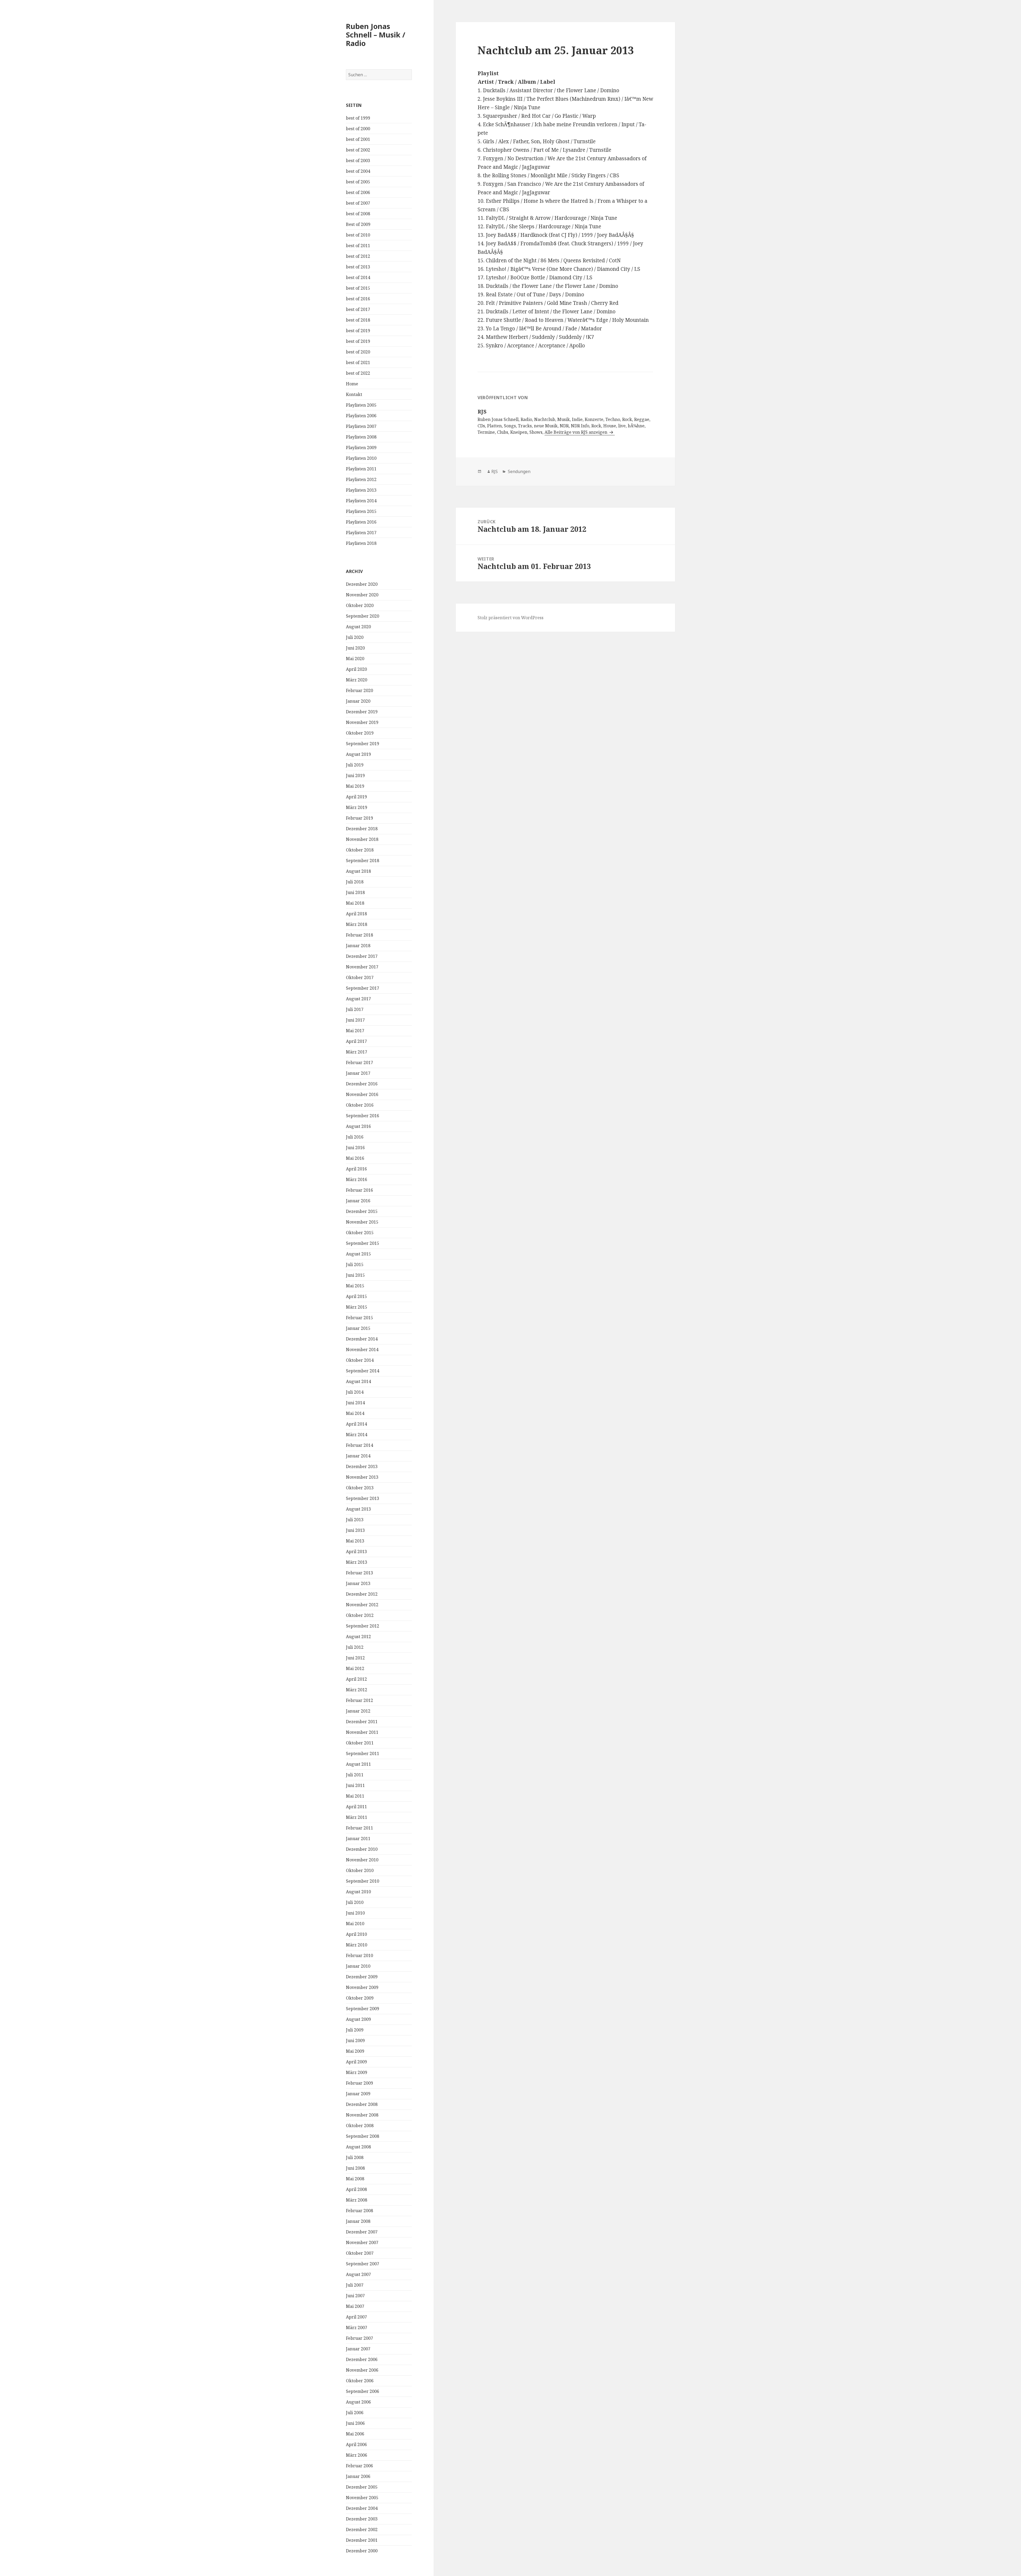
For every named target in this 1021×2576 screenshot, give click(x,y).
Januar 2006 (358, 2476)
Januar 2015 (358, 1328)
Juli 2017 (355, 1009)
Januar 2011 (358, 1839)
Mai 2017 (355, 1031)
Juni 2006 (355, 2423)
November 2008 (362, 2115)
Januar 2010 (358, 1966)
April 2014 (356, 1424)
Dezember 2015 (362, 1211)
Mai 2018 (355, 903)
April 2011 (356, 1807)
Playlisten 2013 (361, 490)
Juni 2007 (355, 2296)
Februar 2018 (359, 935)
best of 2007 (358, 203)
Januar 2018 (358, 946)
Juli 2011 (355, 1775)
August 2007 (358, 2274)
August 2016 (358, 1126)
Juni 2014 (355, 1403)
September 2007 (363, 2264)
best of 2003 (358, 161)
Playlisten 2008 (361, 437)
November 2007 (362, 2242)
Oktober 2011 (360, 1743)
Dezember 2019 (362, 712)
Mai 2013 (355, 1541)
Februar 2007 (359, 2338)
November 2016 (362, 1094)
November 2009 (362, 1987)
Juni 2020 (355, 648)
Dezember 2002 (362, 2529)
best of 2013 (358, 267)
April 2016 (356, 1169)
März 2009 (357, 2072)
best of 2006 (358, 192)
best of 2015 (358, 288)
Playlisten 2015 (361, 511)
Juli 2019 (355, 765)
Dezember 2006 (362, 2359)
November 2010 (362, 1860)
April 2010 (356, 1934)
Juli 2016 (355, 1137)
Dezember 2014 (362, 1339)
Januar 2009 (358, 2094)
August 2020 (358, 627)
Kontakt (354, 394)
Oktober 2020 (360, 605)
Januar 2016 (358, 1201)
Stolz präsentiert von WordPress (510, 618)
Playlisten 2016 (361, 522)
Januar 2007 (358, 2349)
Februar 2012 (359, 1700)
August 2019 (358, 754)
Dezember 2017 (362, 956)
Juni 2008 (355, 2168)
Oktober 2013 (360, 1488)
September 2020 (363, 616)
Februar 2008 (359, 2211)
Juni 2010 (355, 1913)
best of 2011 (358, 246)
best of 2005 (358, 182)
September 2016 (363, 1116)
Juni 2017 (355, 1020)
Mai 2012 (355, 1668)
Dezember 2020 (362, 584)
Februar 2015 (359, 1318)
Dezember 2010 (362, 1849)
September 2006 (363, 2391)
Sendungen (519, 471)
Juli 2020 (355, 637)
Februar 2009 (359, 2083)
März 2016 (357, 1179)
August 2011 (358, 1764)
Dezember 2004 (362, 2508)
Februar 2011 (359, 1828)
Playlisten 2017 (361, 533)
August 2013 (358, 1509)
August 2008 (358, 2147)
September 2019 (363, 744)
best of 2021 (358, 362)
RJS (495, 471)
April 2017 (356, 1041)
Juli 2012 (355, 1647)
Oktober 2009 (360, 1998)
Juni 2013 (355, 1530)
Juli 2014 (355, 1392)
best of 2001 (358, 139)
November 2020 (362, 595)
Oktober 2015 (360, 1233)
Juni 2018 (355, 892)
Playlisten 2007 (361, 426)
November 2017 (362, 967)
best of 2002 (358, 150)
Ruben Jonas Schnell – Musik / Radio (376, 35)
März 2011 (357, 1817)
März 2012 (357, 1690)
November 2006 (362, 2370)
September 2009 (363, 2009)
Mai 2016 (355, 1158)
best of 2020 (358, 352)
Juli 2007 (355, 2285)
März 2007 (357, 2328)
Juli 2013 (355, 1520)
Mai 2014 (355, 1413)
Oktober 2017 (360, 977)
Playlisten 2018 (361, 543)
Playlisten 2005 (361, 405)
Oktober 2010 (360, 1870)
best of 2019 (358, 331)
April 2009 (356, 2062)
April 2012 (356, 1679)
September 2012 (363, 1626)
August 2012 (358, 1637)
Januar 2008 (358, 2221)
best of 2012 (358, 256)
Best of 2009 (358, 224)
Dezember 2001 (362, 2540)
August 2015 (358, 1254)
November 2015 (362, 1222)
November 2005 (362, 2498)
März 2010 (357, 1945)
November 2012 (362, 1605)
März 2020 (357, 680)
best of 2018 (358, 320)
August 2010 (358, 1892)
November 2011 (362, 1732)
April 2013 (356, 1551)
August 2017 (358, 999)
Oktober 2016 (360, 1105)
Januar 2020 (358, 701)
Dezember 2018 (362, 829)
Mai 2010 (355, 1924)
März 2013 (357, 1562)
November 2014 (362, 1350)
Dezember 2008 (362, 2104)
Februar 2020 (359, 690)
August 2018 (358, 871)
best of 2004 (358, 171)
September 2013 (363, 1498)
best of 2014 (358, 277)
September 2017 (363, 988)
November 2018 (362, 839)
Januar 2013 (358, 1583)
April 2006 (356, 2444)
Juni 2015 (355, 1275)
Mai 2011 (355, 1796)
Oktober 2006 (360, 2381)
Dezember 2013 (362, 1466)
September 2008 (363, 2136)
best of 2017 (358, 309)
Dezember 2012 (362, 1594)
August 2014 (358, 1381)
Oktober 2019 (360, 733)
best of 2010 (358, 235)
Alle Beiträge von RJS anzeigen (576, 432)
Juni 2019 (355, 775)
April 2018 (356, 914)
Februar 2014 (359, 1445)
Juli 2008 (355, 2157)
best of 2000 (358, 129)
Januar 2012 (358, 1711)
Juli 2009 (355, 2030)
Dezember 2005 (362, 2487)
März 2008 (357, 2200)
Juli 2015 (355, 1264)
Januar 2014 (358, 1456)
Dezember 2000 (362, 2551)
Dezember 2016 (362, 1084)
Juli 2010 (355, 1902)
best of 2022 (358, 373)
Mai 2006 (355, 2434)
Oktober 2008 (360, 2126)
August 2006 (358, 2402)
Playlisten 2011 (361, 469)
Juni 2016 (355, 1148)
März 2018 (357, 924)
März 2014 (357, 1435)
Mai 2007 (355, 2306)
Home (352, 384)
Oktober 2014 (360, 1360)
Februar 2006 (359, 2466)
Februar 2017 (359, 1063)
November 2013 (362, 1477)
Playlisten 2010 (361, 458)
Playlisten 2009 (361, 448)
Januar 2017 (358, 1073)
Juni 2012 (355, 1658)
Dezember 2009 (362, 1977)
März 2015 (357, 1307)
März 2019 (357, 807)
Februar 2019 (359, 818)
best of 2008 (358, 214)
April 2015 (356, 1296)
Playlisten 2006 (361, 416)
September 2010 (363, 1881)
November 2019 (362, 722)
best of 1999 (358, 118)
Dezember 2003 (362, 2519)
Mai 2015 (355, 1286)
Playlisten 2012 (361, 479)
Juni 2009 (355, 2040)
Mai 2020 (355, 659)
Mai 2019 (355, 786)
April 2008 (356, 2189)
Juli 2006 (355, 2413)
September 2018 (363, 861)
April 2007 (356, 2317)
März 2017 (357, 1052)
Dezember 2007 (362, 2232)
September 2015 (363, 1243)
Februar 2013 (359, 1573)
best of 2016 (358, 299)
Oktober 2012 (360, 1615)
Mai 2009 (355, 2051)
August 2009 (358, 2019)
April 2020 (356, 669)
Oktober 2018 (360, 850)
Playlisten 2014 (361, 501)
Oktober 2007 (360, 2253)
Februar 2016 (359, 1190)
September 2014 (363, 1371)
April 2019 (356, 797)
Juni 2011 (355, 1785)
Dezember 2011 (362, 1722)
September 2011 (363, 1753)
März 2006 (357, 2455)
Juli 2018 (355, 882)
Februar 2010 (359, 1955)
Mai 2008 (355, 2179)
